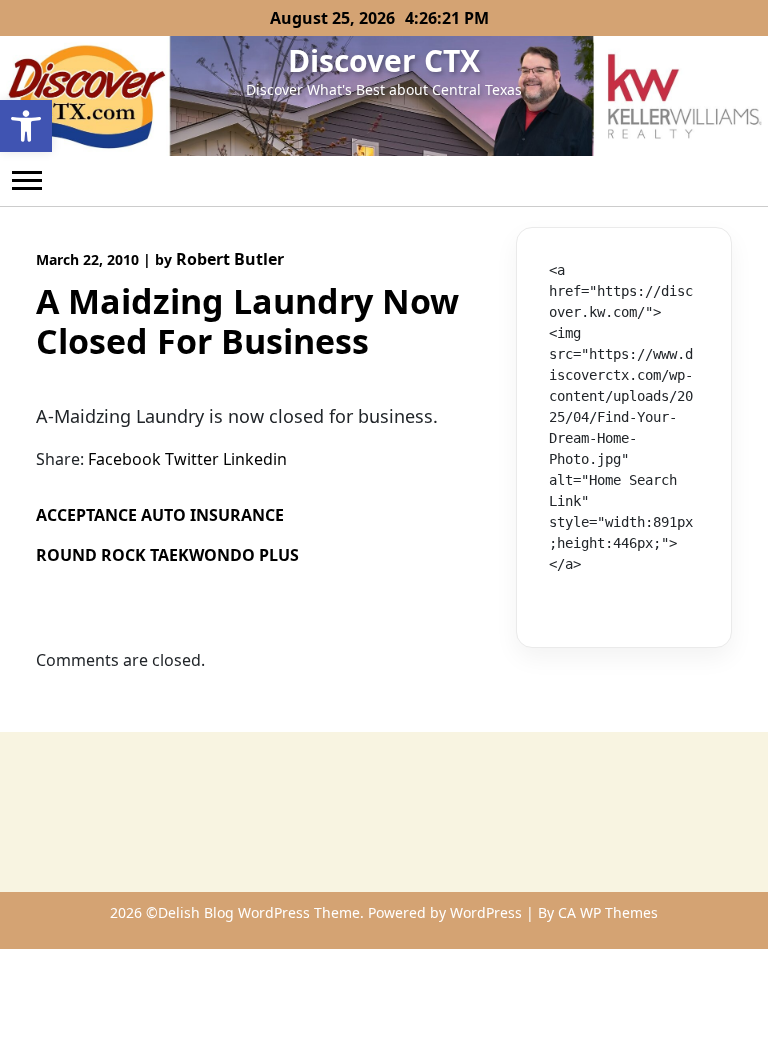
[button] (26, 126)
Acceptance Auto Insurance (160, 515)
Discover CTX (384, 60)
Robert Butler (230, 259)
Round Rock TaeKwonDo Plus (167, 555)
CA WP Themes (608, 912)
